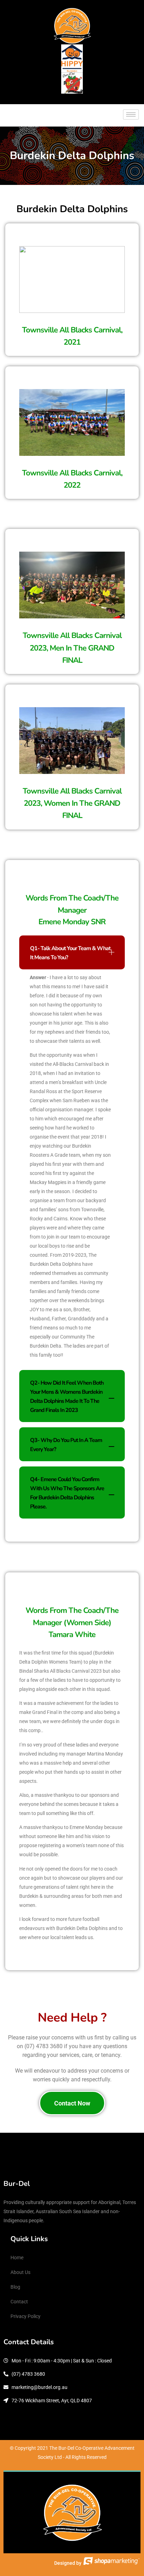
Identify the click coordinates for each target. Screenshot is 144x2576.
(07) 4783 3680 (44, 2046)
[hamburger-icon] (131, 114)
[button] (72, 952)
